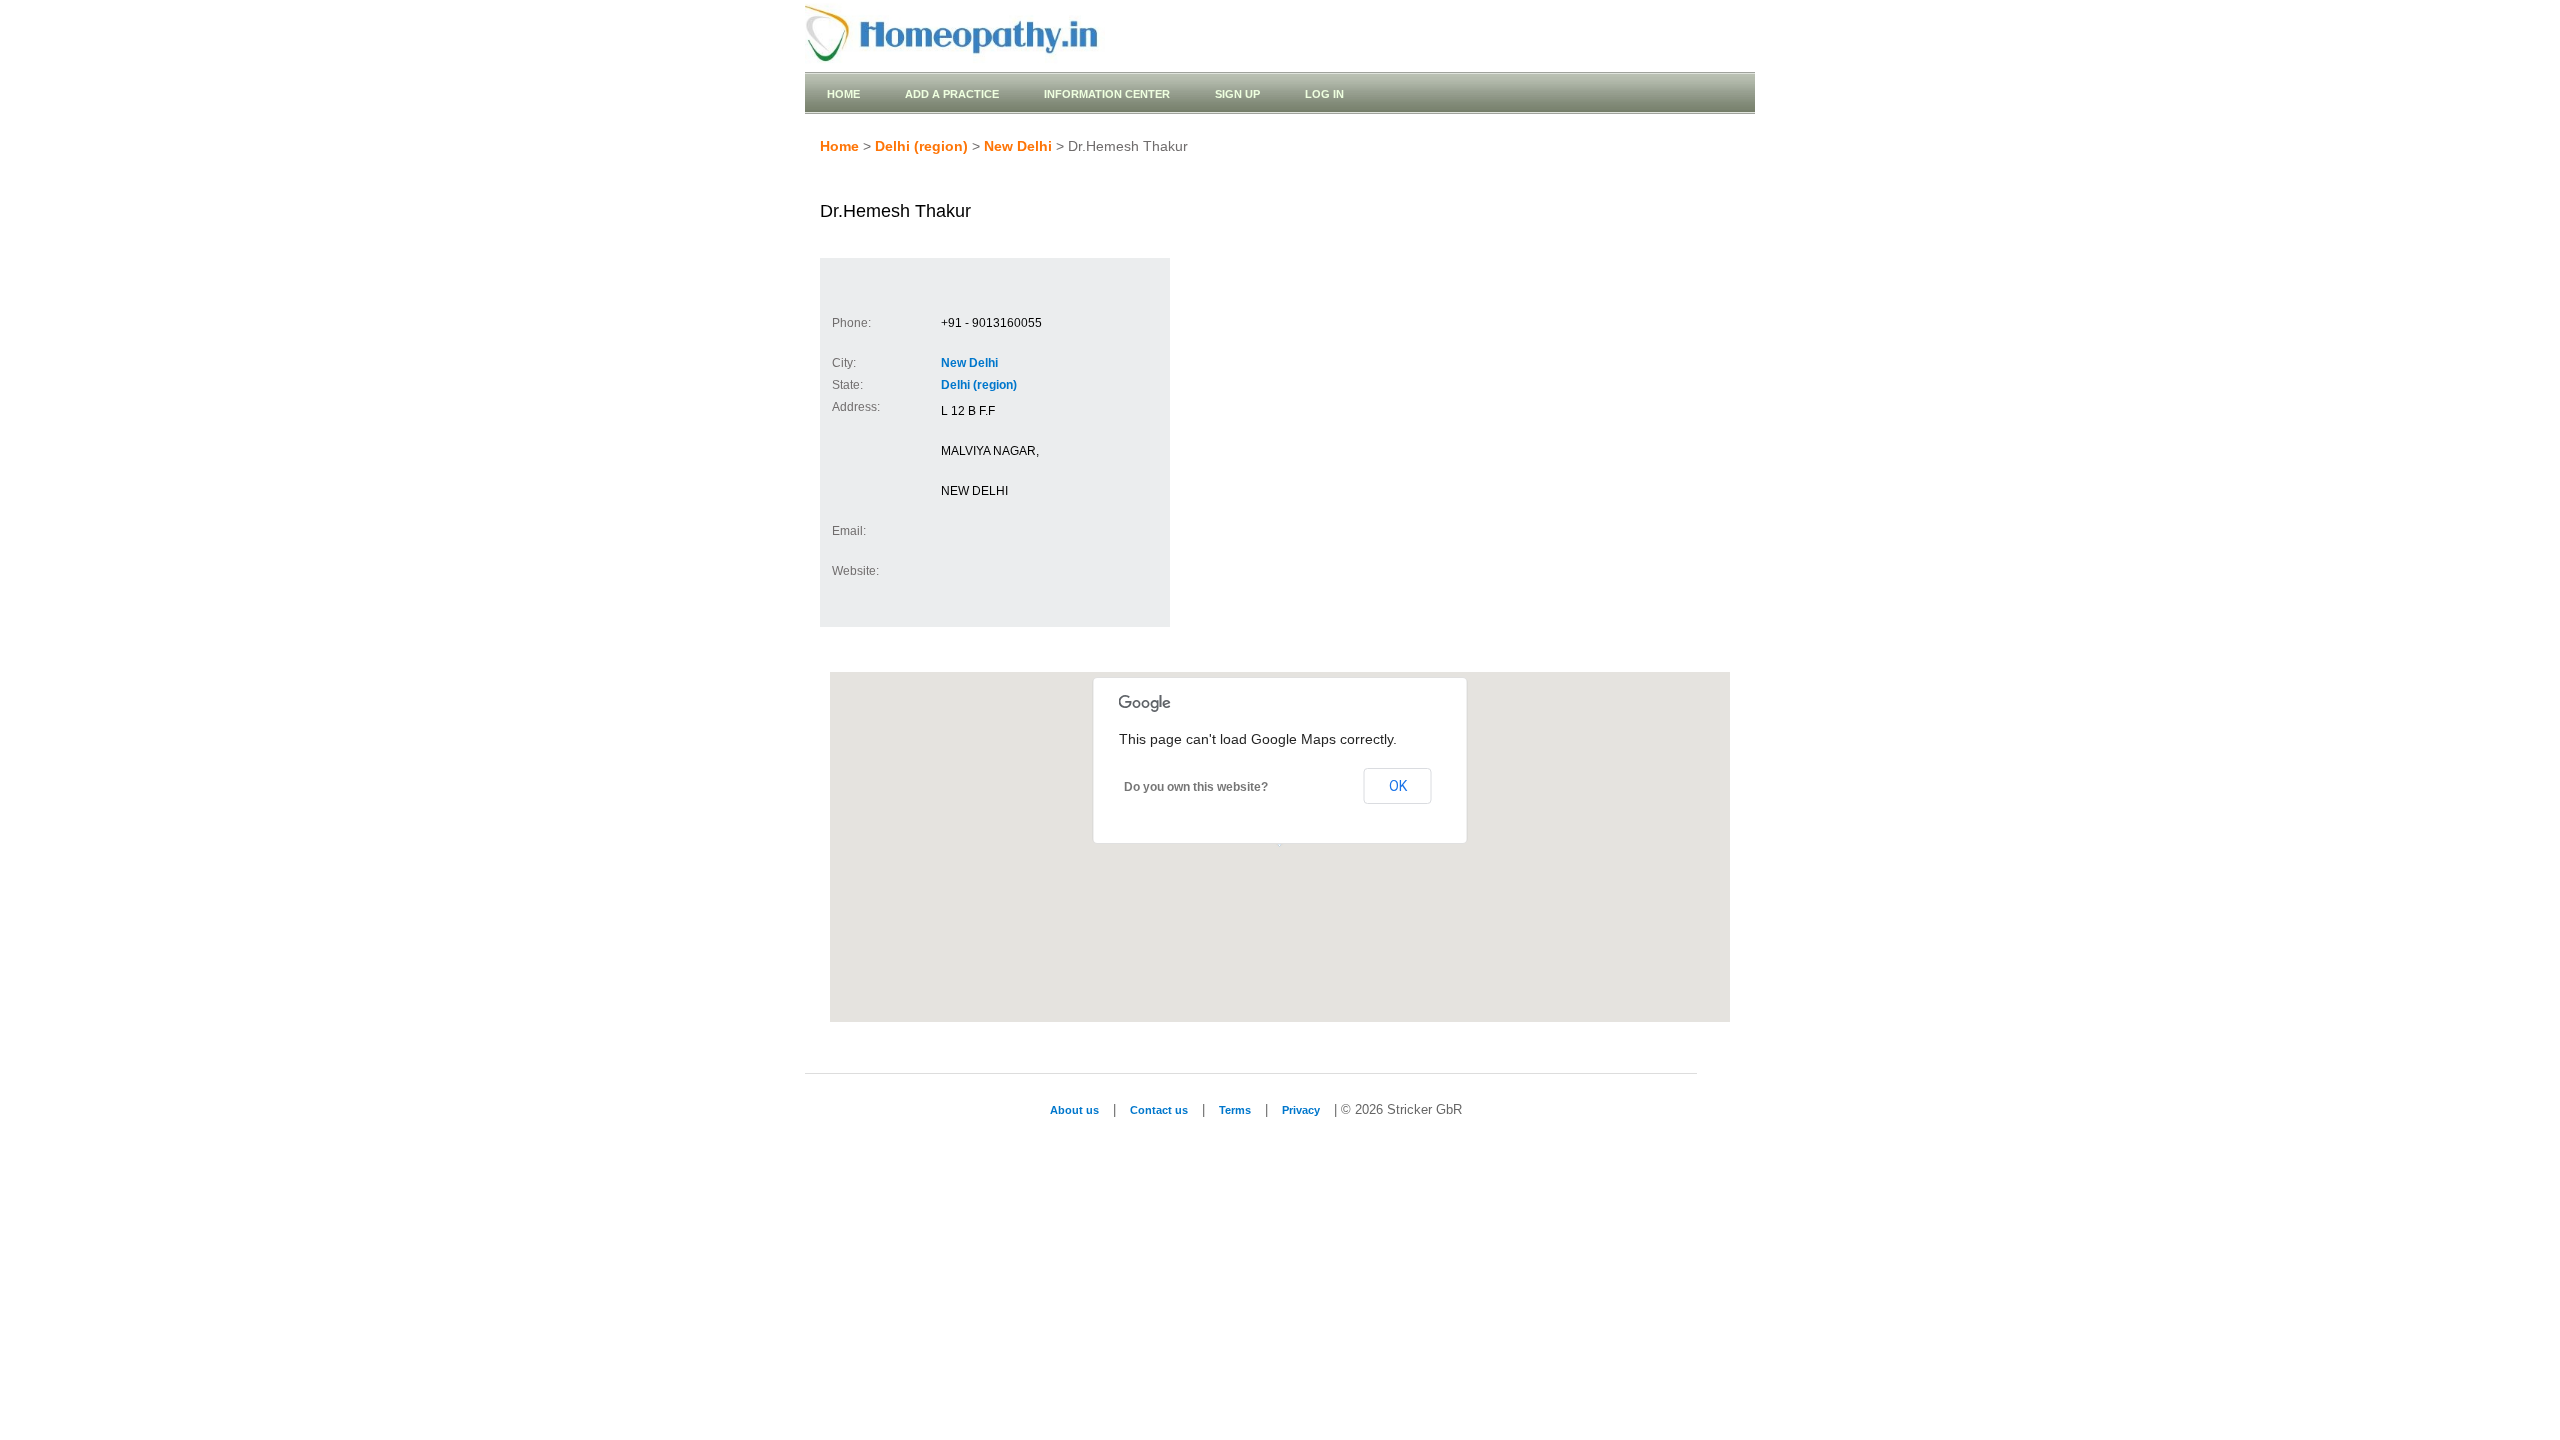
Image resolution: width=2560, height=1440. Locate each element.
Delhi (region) (921, 146)
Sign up (1237, 94)
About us (1074, 1110)
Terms (1235, 1110)
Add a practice (952, 94)
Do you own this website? (1196, 787)
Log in (1324, 94)
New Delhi (1018, 146)
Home (843, 94)
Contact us (1159, 1110)
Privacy (1301, 1110)
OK (1398, 786)
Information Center (1107, 94)
